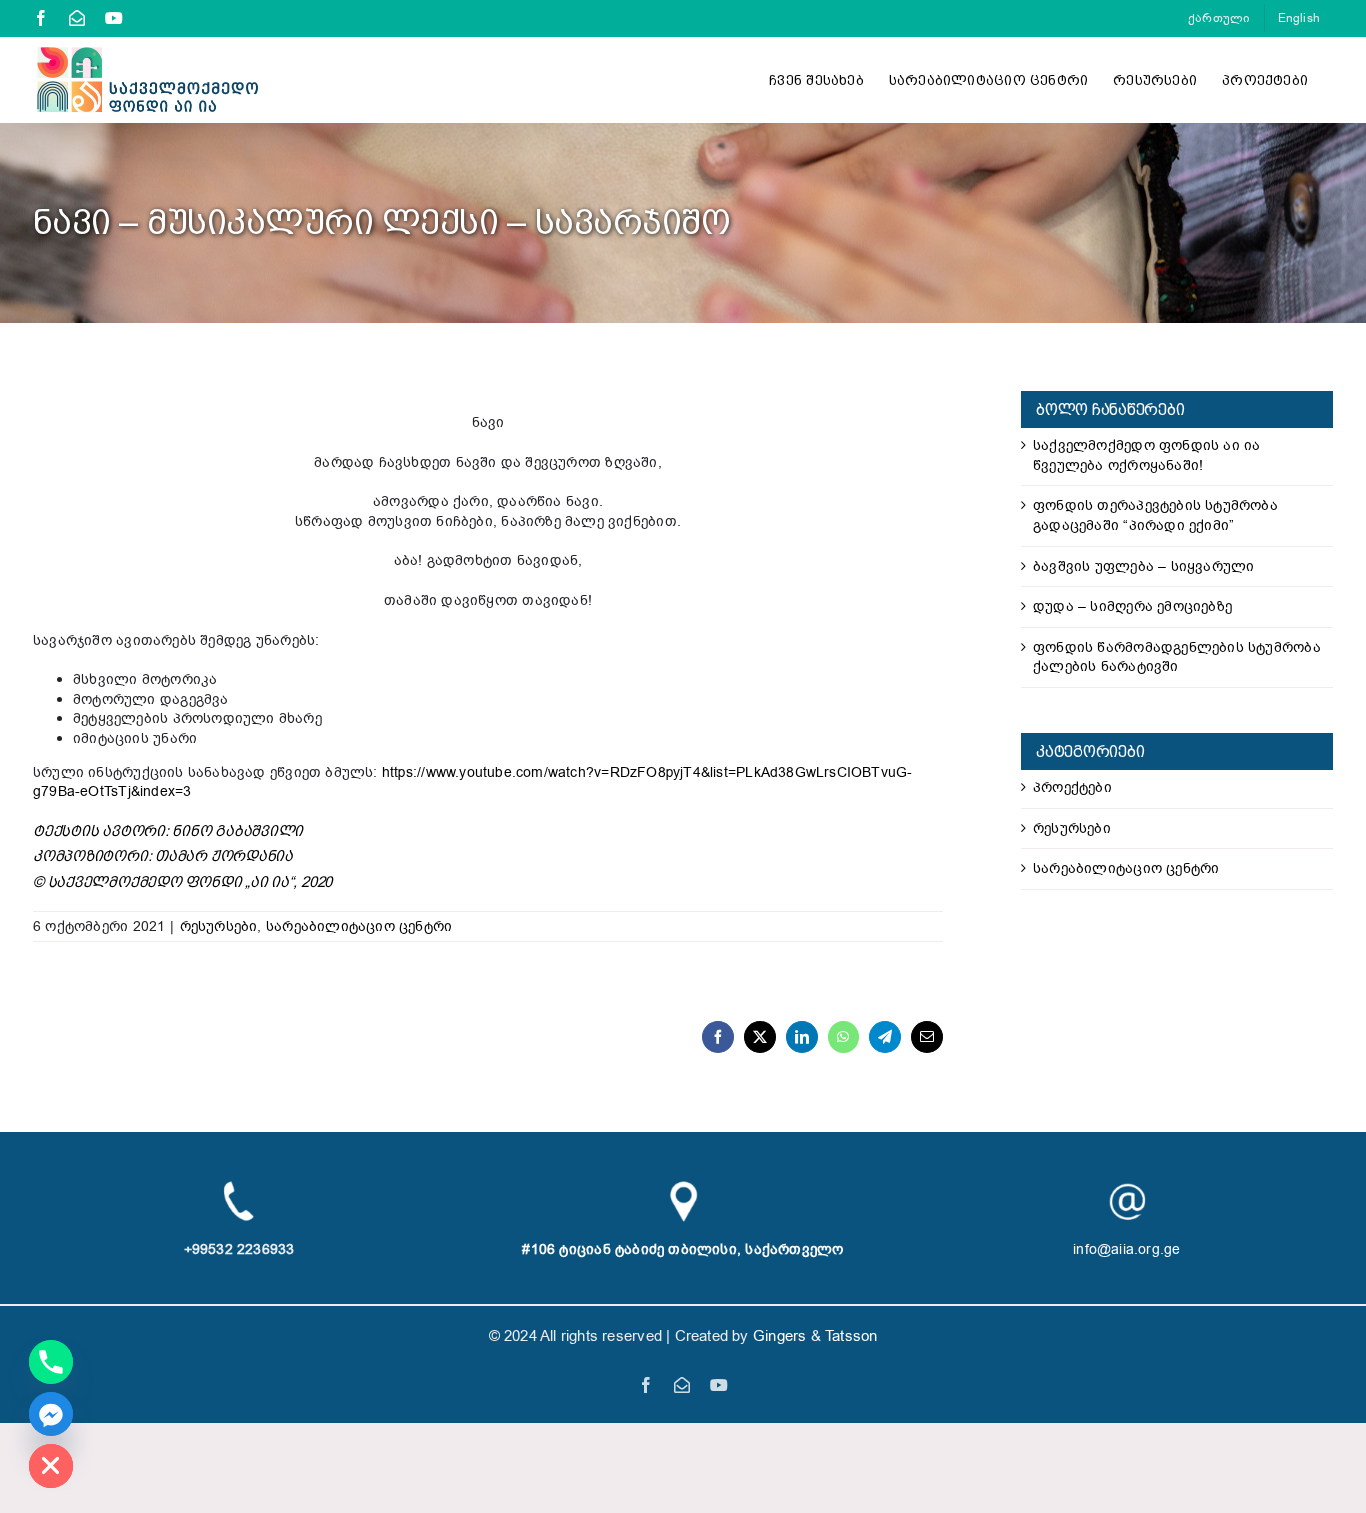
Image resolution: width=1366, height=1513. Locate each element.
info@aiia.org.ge (1126, 1249)
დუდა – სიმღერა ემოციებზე (1132, 606)
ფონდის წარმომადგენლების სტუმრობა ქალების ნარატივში (1177, 657)
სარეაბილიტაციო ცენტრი (359, 926)
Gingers (782, 1336)
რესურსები (219, 926)
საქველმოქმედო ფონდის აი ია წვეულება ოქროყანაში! (1146, 455)
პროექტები (1072, 787)
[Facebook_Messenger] (51, 1414)
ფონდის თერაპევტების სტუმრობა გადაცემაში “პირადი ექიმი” (1155, 515)
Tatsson (851, 1336)
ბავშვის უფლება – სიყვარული (1143, 566)
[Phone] (51, 1362)
